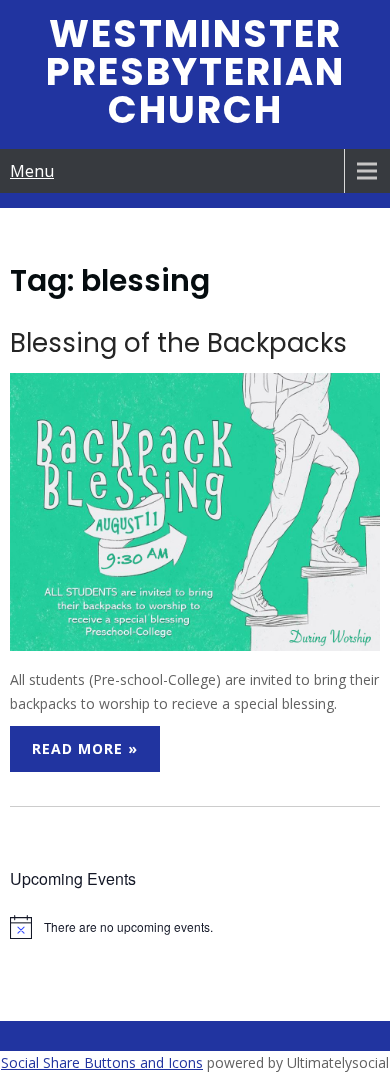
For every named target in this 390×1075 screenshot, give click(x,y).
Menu (32, 171)
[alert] (195, 927)
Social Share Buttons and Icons (102, 1062)
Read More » (85, 748)
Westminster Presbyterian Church (195, 71)
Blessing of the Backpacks (178, 343)
